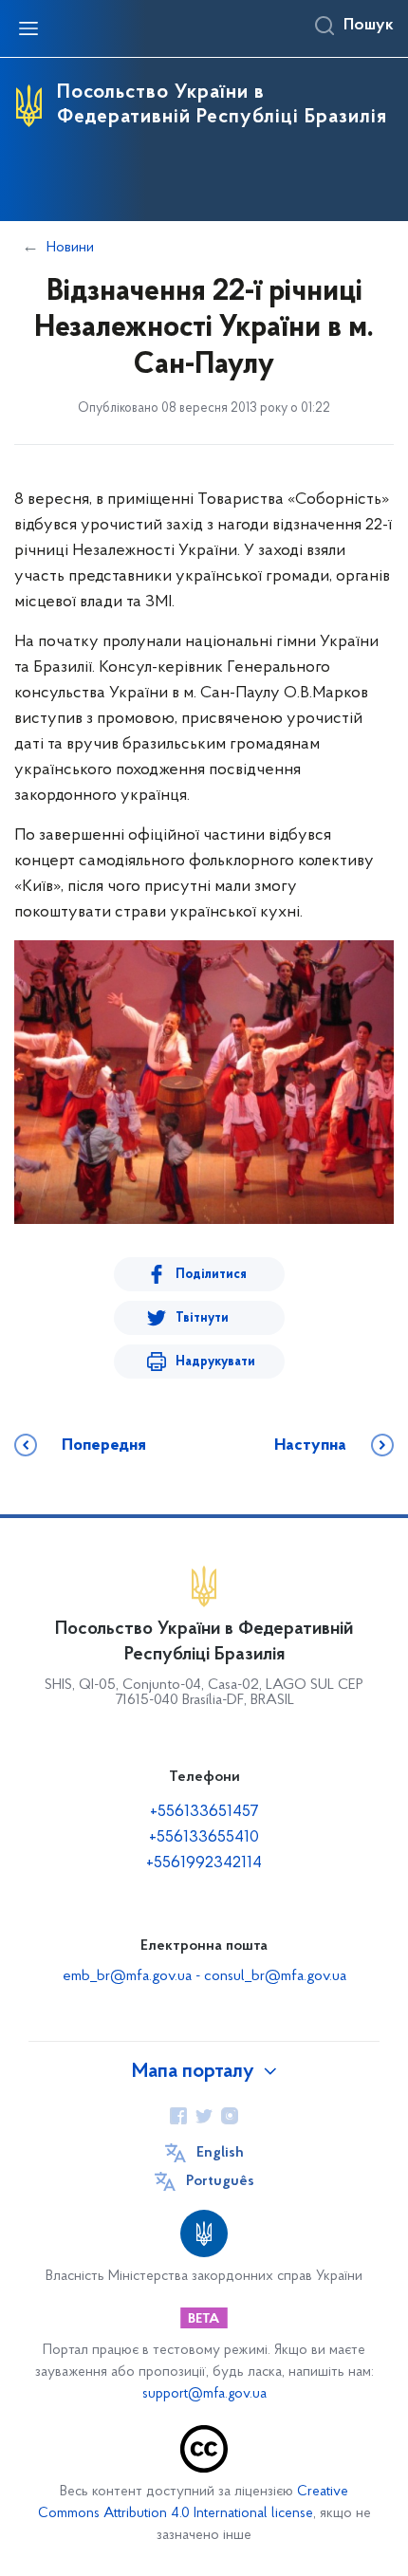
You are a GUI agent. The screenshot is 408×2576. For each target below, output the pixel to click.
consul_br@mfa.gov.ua (275, 1976)
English (220, 2153)
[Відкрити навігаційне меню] (28, 28)
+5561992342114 (204, 1863)
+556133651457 (204, 1812)
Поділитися (211, 1275)
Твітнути (202, 1318)
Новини (70, 248)
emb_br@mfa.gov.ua (127, 1976)
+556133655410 (204, 1838)
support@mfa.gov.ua (204, 2394)
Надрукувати (215, 1362)
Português (220, 2181)
